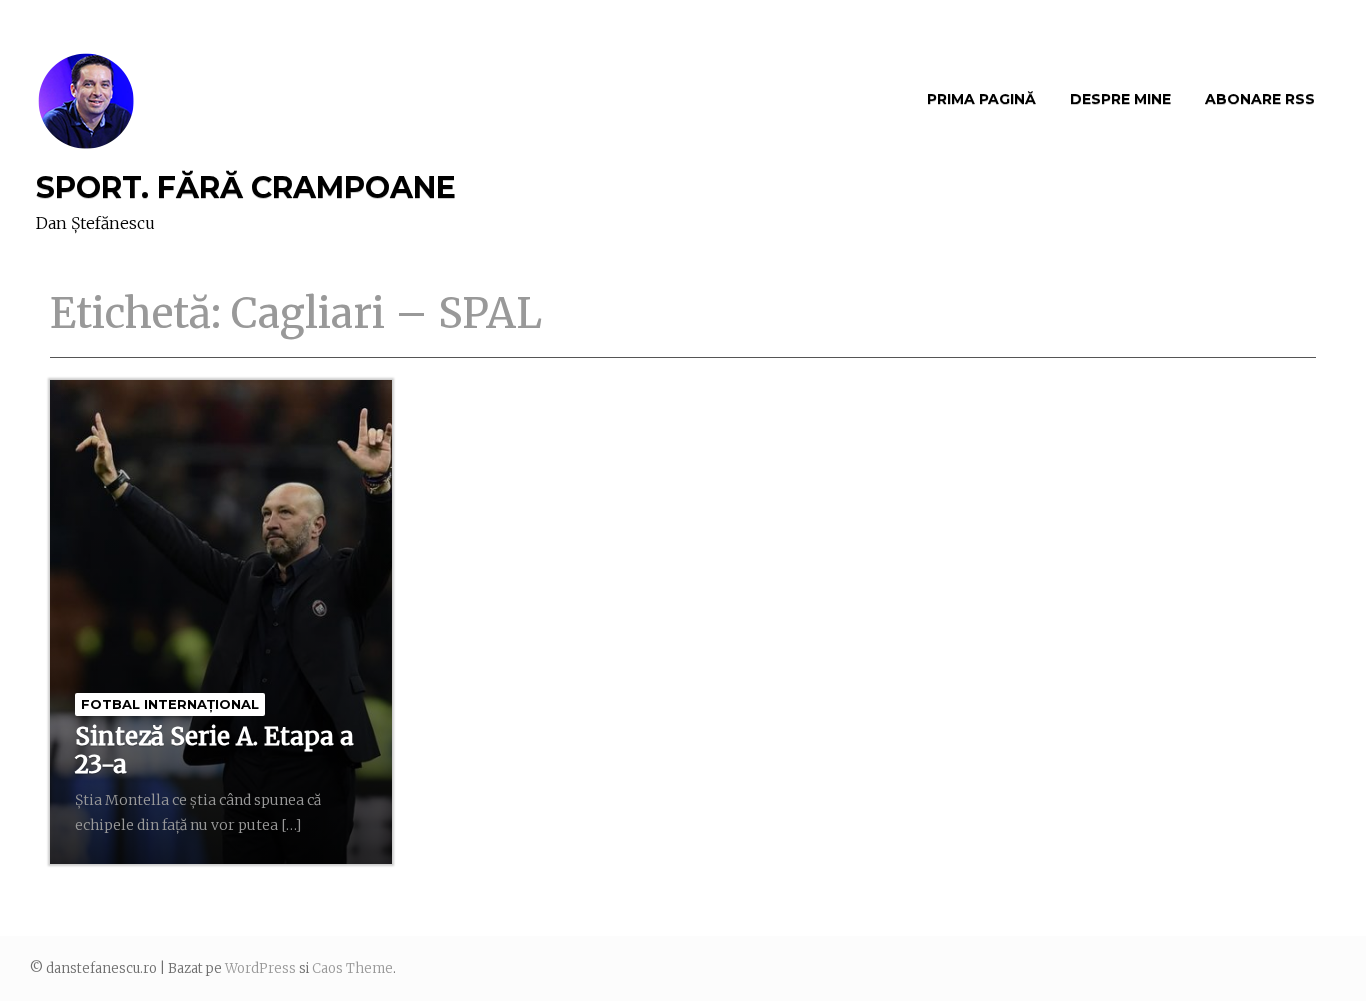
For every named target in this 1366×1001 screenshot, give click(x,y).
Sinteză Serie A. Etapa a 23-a (214, 750)
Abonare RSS (1260, 99)
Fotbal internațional (170, 704)
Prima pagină (981, 99)
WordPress (260, 968)
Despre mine (1120, 99)
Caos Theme (352, 968)
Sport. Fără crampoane (246, 187)
